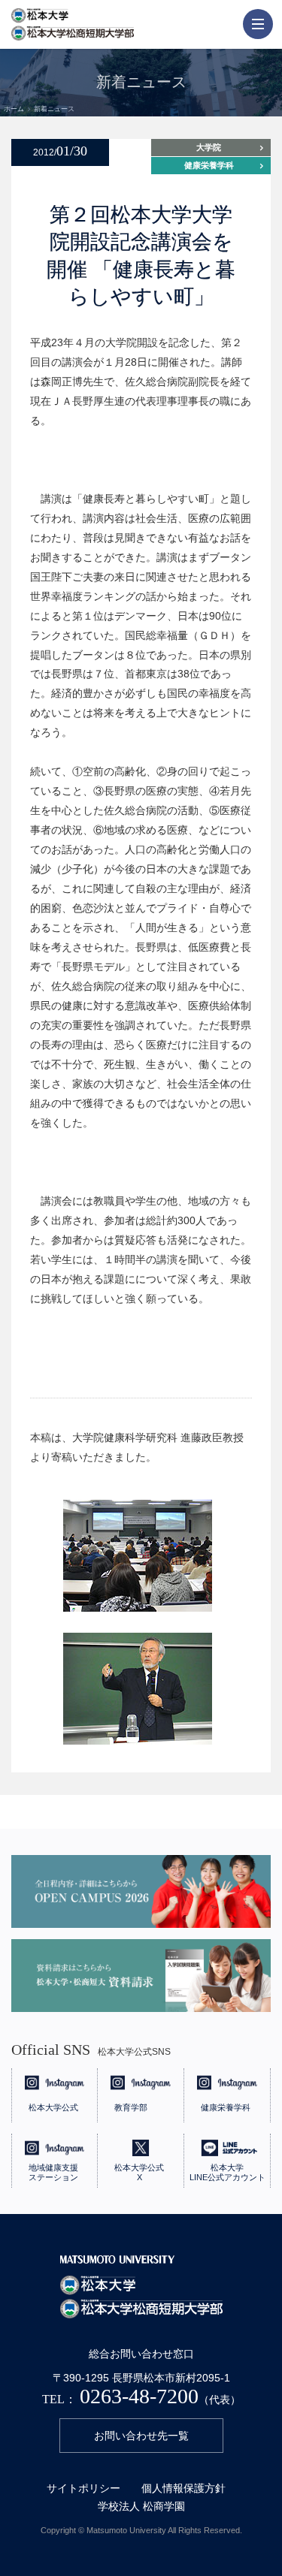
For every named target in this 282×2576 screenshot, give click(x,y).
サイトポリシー (83, 2488)
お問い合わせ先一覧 (141, 2436)
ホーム (14, 109)
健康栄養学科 (209, 165)
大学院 (209, 147)
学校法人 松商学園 (141, 2506)
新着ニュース (54, 109)
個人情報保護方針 (183, 2488)
